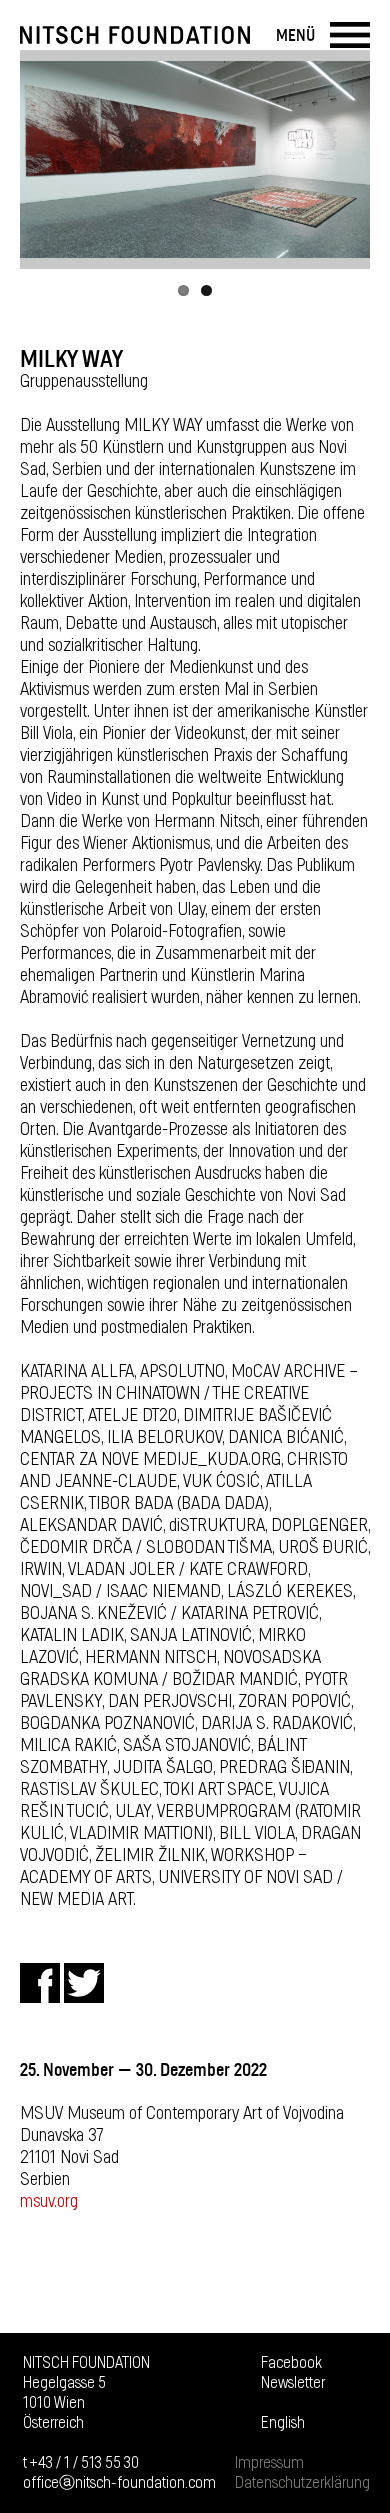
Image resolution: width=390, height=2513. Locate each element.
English (283, 2423)
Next (345, 159)
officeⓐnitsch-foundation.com (119, 2483)
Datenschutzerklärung (302, 2483)
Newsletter (293, 2383)
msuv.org (49, 2202)
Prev (45, 159)
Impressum (269, 2463)
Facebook (291, 2363)
